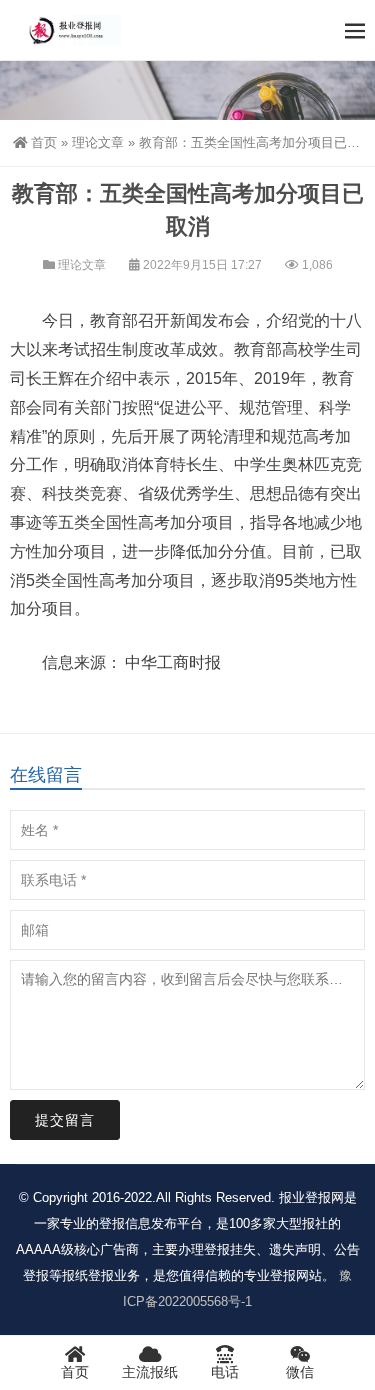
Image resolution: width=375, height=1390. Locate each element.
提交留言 (65, 1120)
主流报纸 (150, 1372)
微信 (300, 1372)
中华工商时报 (173, 662)
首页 (44, 142)
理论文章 (98, 142)
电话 (225, 1372)
